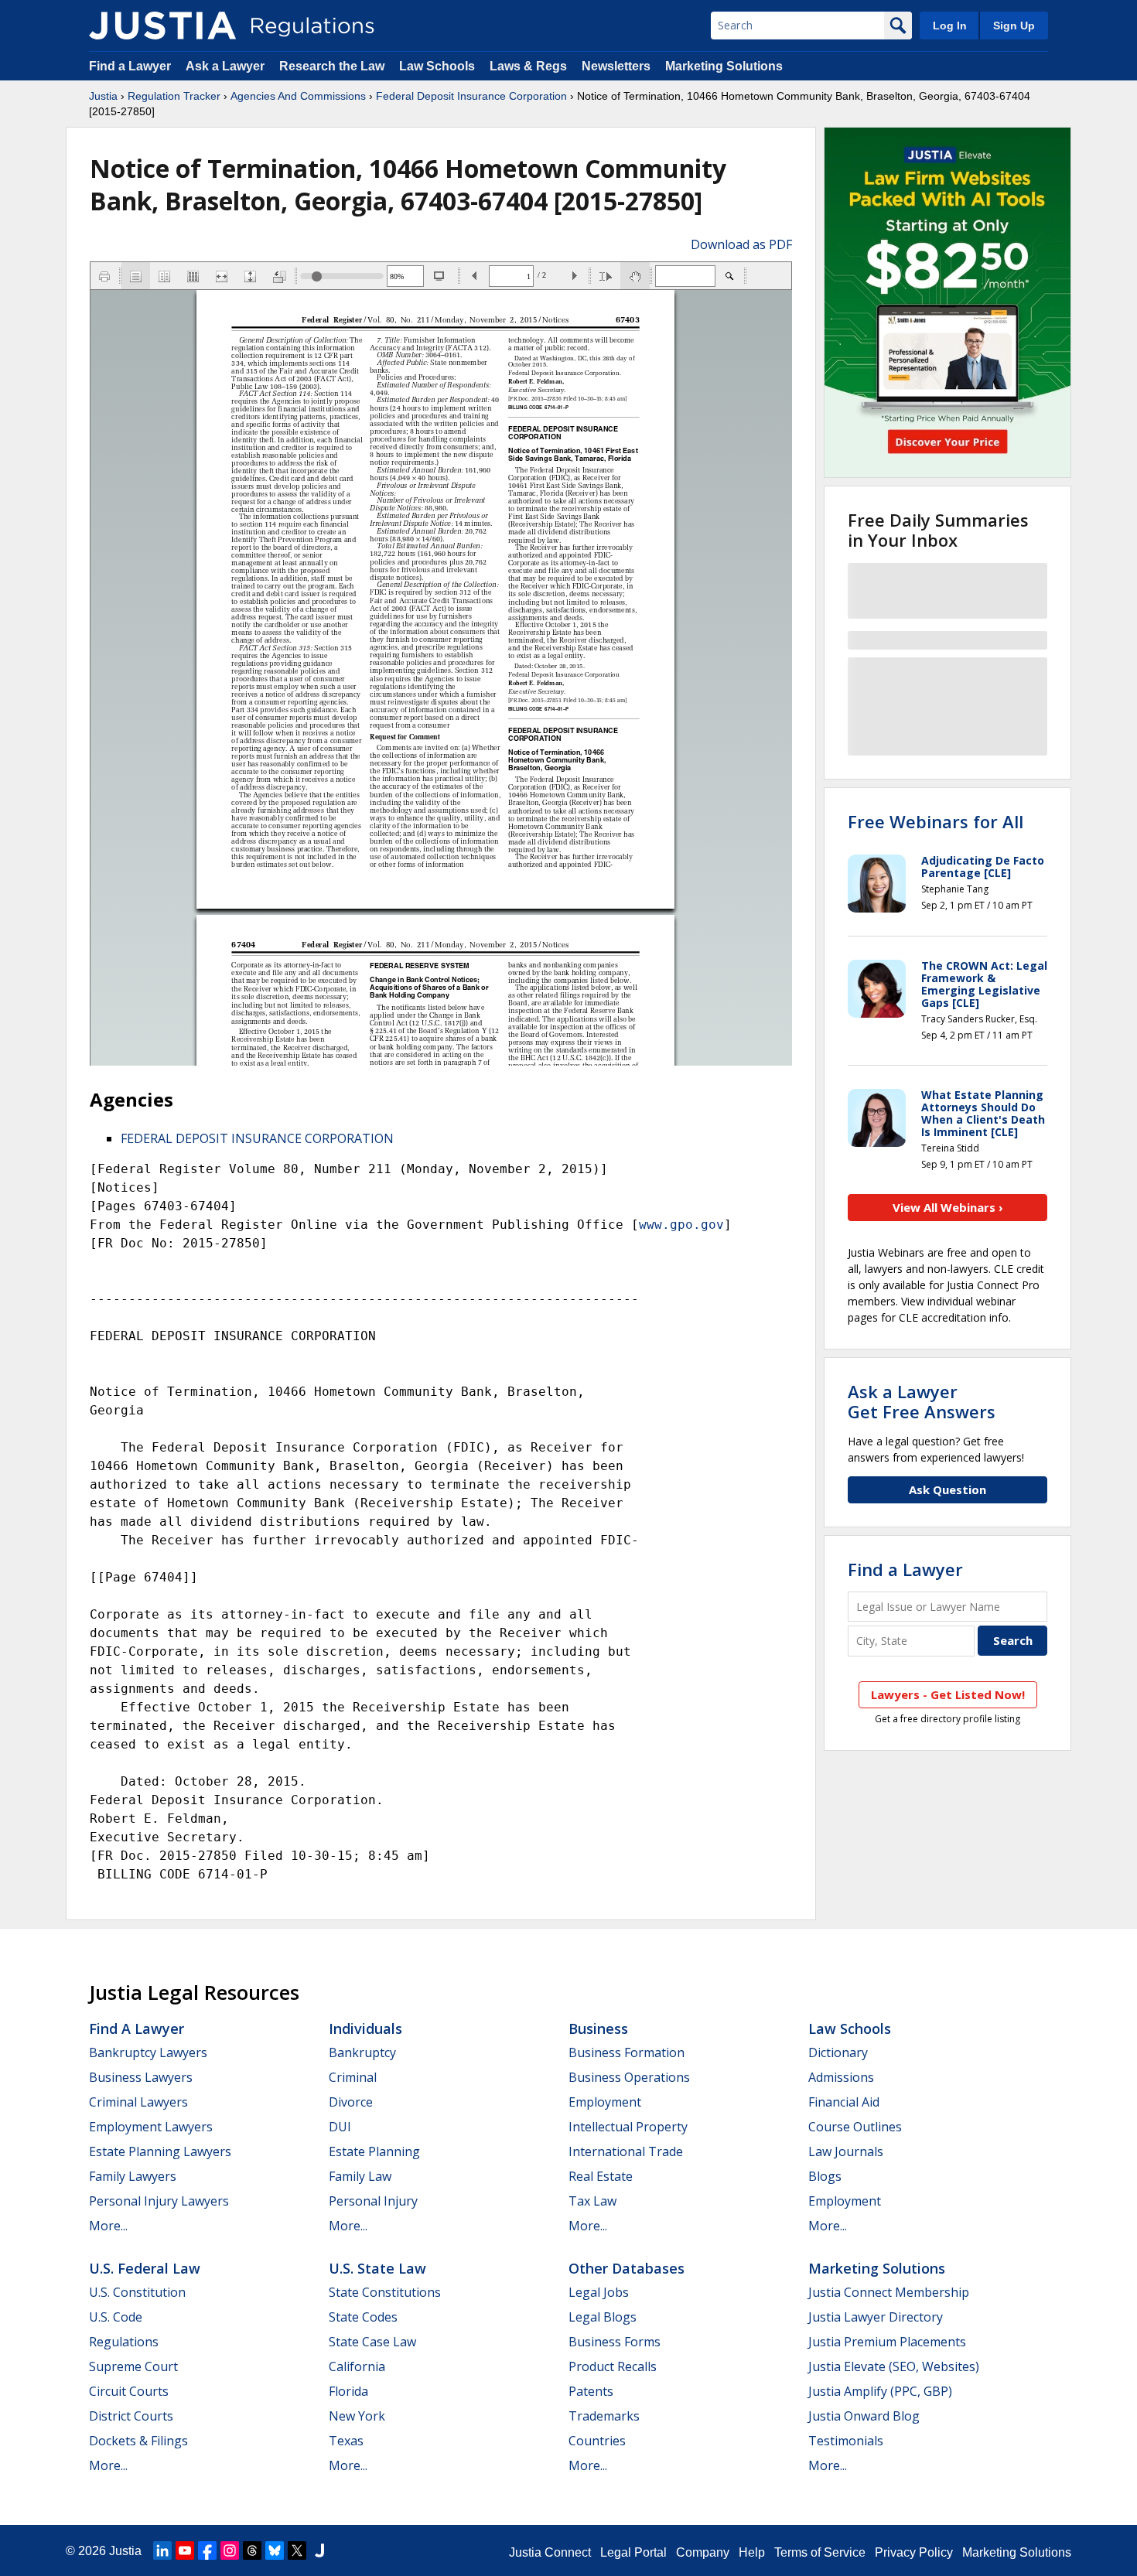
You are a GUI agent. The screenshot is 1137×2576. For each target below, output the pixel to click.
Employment (605, 2102)
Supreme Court (133, 2366)
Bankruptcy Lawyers (148, 2052)
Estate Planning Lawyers (160, 2151)
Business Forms (615, 2342)
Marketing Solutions (724, 66)
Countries (597, 2441)
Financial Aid (844, 2102)
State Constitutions (385, 2292)
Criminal (353, 2077)
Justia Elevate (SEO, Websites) (894, 2366)
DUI (340, 2127)
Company (703, 2552)
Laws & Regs (528, 66)
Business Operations (629, 2077)
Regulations (124, 2342)
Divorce (351, 2102)
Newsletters (616, 66)
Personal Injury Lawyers (159, 2201)
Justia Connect (550, 2552)
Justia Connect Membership (889, 2292)
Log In (950, 26)
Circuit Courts (129, 2391)
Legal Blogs (603, 2317)
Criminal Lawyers (138, 2102)
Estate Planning (374, 2151)
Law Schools (437, 66)
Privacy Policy (914, 2552)
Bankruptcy (362, 2052)
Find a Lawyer (130, 66)
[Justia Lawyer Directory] (319, 2550)
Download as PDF (741, 244)
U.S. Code (116, 2317)
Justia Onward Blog (864, 2416)
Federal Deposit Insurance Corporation (471, 96)
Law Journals (846, 2151)
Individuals (365, 2028)
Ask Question (947, 1489)
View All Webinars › (948, 1207)
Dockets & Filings (138, 2441)
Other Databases (627, 2268)
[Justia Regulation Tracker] (162, 26)
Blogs (825, 2176)
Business (598, 2028)
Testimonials (846, 2441)
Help (752, 2552)
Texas (346, 2441)
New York (357, 2416)
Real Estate (601, 2176)
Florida (348, 2391)
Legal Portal (633, 2552)
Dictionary (838, 2052)
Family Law (360, 2176)
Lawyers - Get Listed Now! (948, 1694)
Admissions (841, 2077)
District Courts (131, 2416)
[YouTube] (185, 2550)
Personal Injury (373, 2201)
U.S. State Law (377, 2268)
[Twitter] (297, 2550)
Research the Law (332, 66)
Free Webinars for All (936, 821)
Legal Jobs (599, 2292)
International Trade (626, 2151)
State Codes (363, 2317)
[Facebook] (207, 2550)
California (357, 2366)
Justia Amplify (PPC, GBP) (880, 2391)
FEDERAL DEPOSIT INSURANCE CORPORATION (257, 1138)
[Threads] (252, 2550)
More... (108, 2226)
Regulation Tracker (174, 96)
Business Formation (627, 2052)
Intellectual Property (628, 2127)
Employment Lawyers (151, 2127)
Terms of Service (820, 2552)
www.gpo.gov (681, 1225)
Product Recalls (613, 2366)
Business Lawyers (141, 2077)
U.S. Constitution (137, 2292)
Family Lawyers (133, 2176)
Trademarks (604, 2416)
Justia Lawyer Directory (876, 2317)
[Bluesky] (275, 2550)
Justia (103, 96)
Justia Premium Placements (887, 2342)
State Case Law (372, 2342)
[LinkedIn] (162, 2550)
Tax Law (592, 2201)
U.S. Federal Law (145, 2268)
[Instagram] (230, 2550)
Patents (591, 2391)
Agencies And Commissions (298, 96)
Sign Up (1014, 26)
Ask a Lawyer (227, 66)
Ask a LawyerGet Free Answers (922, 1401)
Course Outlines (855, 2127)
